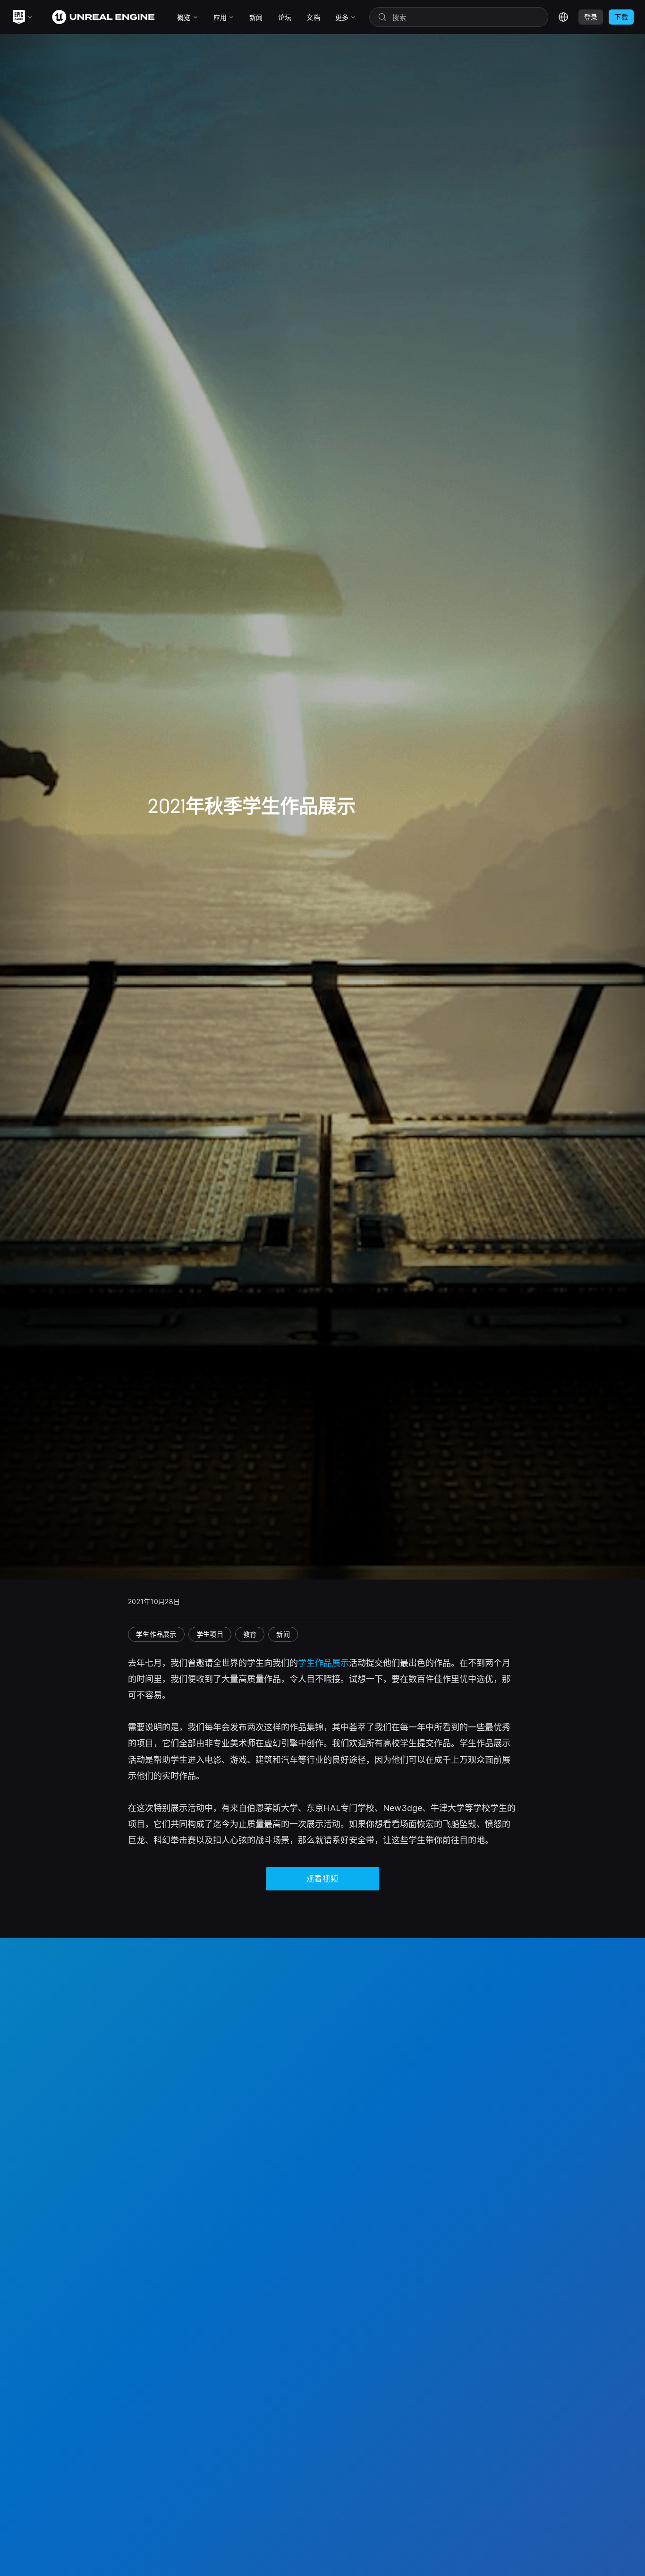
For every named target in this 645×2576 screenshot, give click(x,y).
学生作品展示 (323, 1663)
